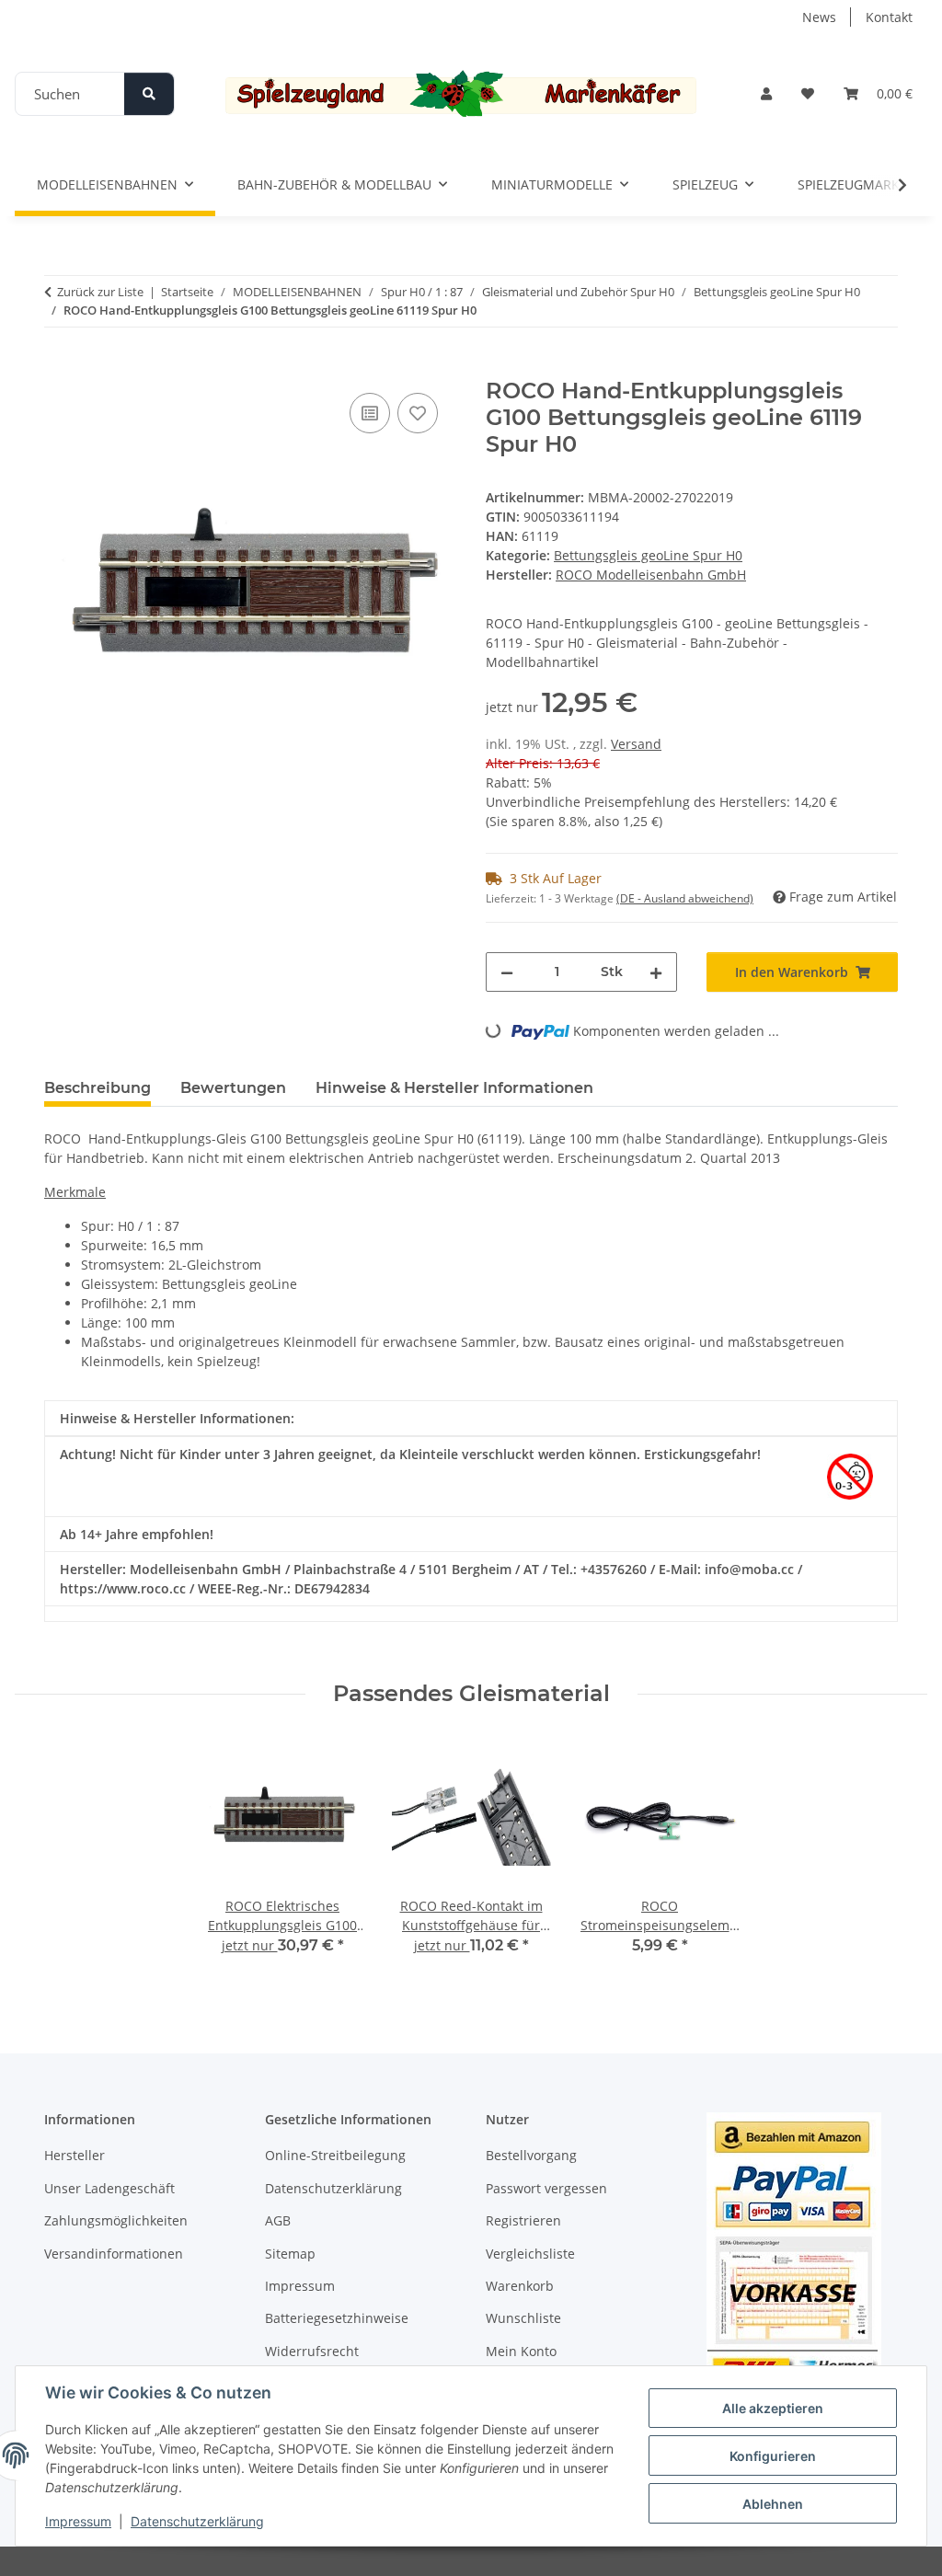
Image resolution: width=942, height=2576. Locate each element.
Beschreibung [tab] (98, 1088)
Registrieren (523, 2220)
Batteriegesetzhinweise (337, 2318)
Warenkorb (520, 2286)
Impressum (78, 2521)
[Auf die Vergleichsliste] (370, 413)
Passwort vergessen (546, 2188)
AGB (278, 2220)
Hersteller (75, 2155)
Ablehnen (773, 2504)
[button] (766, 93)
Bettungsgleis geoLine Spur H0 (648, 555)
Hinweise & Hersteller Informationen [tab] (454, 1088)
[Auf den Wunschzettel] (418, 413)
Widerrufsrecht (312, 2351)
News (819, 17)
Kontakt (889, 17)
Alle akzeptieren (773, 2408)
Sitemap (290, 2254)
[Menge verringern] (507, 972)
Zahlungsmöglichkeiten (116, 2220)
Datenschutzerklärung (197, 2521)
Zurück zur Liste (100, 292)
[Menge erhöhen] (656, 972)
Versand (636, 744)
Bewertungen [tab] (233, 1088)
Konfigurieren (773, 2456)
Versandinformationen (114, 2254)
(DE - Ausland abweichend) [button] (685, 898)
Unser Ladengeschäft (109, 2188)
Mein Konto (521, 2351)
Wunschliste (523, 2318)
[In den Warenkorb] (59, 368)
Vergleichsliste (530, 2254)
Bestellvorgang (531, 2155)
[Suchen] (149, 94)
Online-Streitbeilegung (335, 2155)
